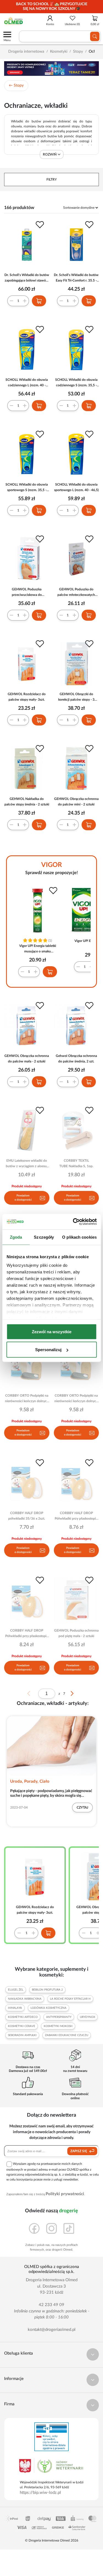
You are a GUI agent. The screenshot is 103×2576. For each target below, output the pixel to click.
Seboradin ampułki (22, 2035)
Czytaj (82, 1808)
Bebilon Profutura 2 (47, 1990)
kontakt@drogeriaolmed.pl (52, 2330)
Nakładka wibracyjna (25, 1999)
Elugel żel (16, 1990)
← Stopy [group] (16, 85)
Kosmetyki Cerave (22, 2026)
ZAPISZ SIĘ (79, 2151)
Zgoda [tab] (16, 1237)
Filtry (52, 180)
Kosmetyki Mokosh (58, 2026)
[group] (51, 7)
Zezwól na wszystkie (52, 1331)
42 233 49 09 (51, 2305)
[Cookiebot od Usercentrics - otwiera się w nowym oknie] (73, 1222)
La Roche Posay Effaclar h (70, 1999)
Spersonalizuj (48, 1350)
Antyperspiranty (59, 2017)
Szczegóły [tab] (44, 1237)
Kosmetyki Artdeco (23, 2017)
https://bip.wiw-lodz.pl (40, 2493)
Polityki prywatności (65, 2194)
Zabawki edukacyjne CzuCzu (67, 2035)
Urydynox (87, 2017)
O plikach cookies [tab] (79, 1237)
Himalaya (15, 2008)
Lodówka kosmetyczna (48, 2008)
